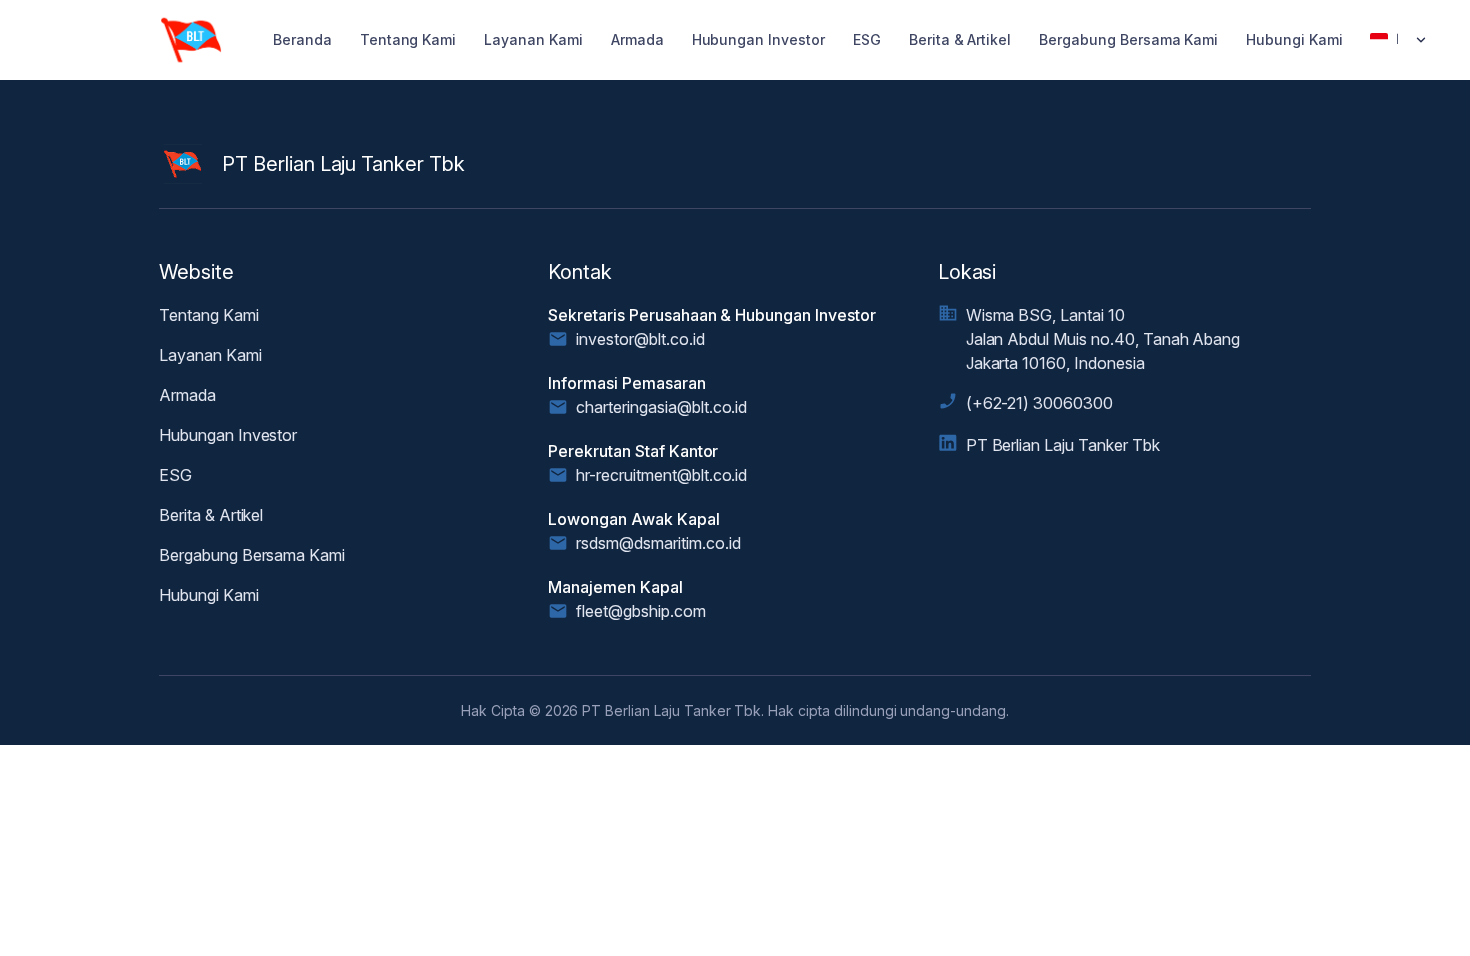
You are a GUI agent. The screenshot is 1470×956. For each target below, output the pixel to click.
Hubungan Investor (758, 39)
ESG (867, 39)
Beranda (302, 39)
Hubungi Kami (1294, 39)
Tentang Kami (408, 39)
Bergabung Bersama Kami (1128, 39)
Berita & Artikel (960, 39)
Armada (637, 39)
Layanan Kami (533, 39)
